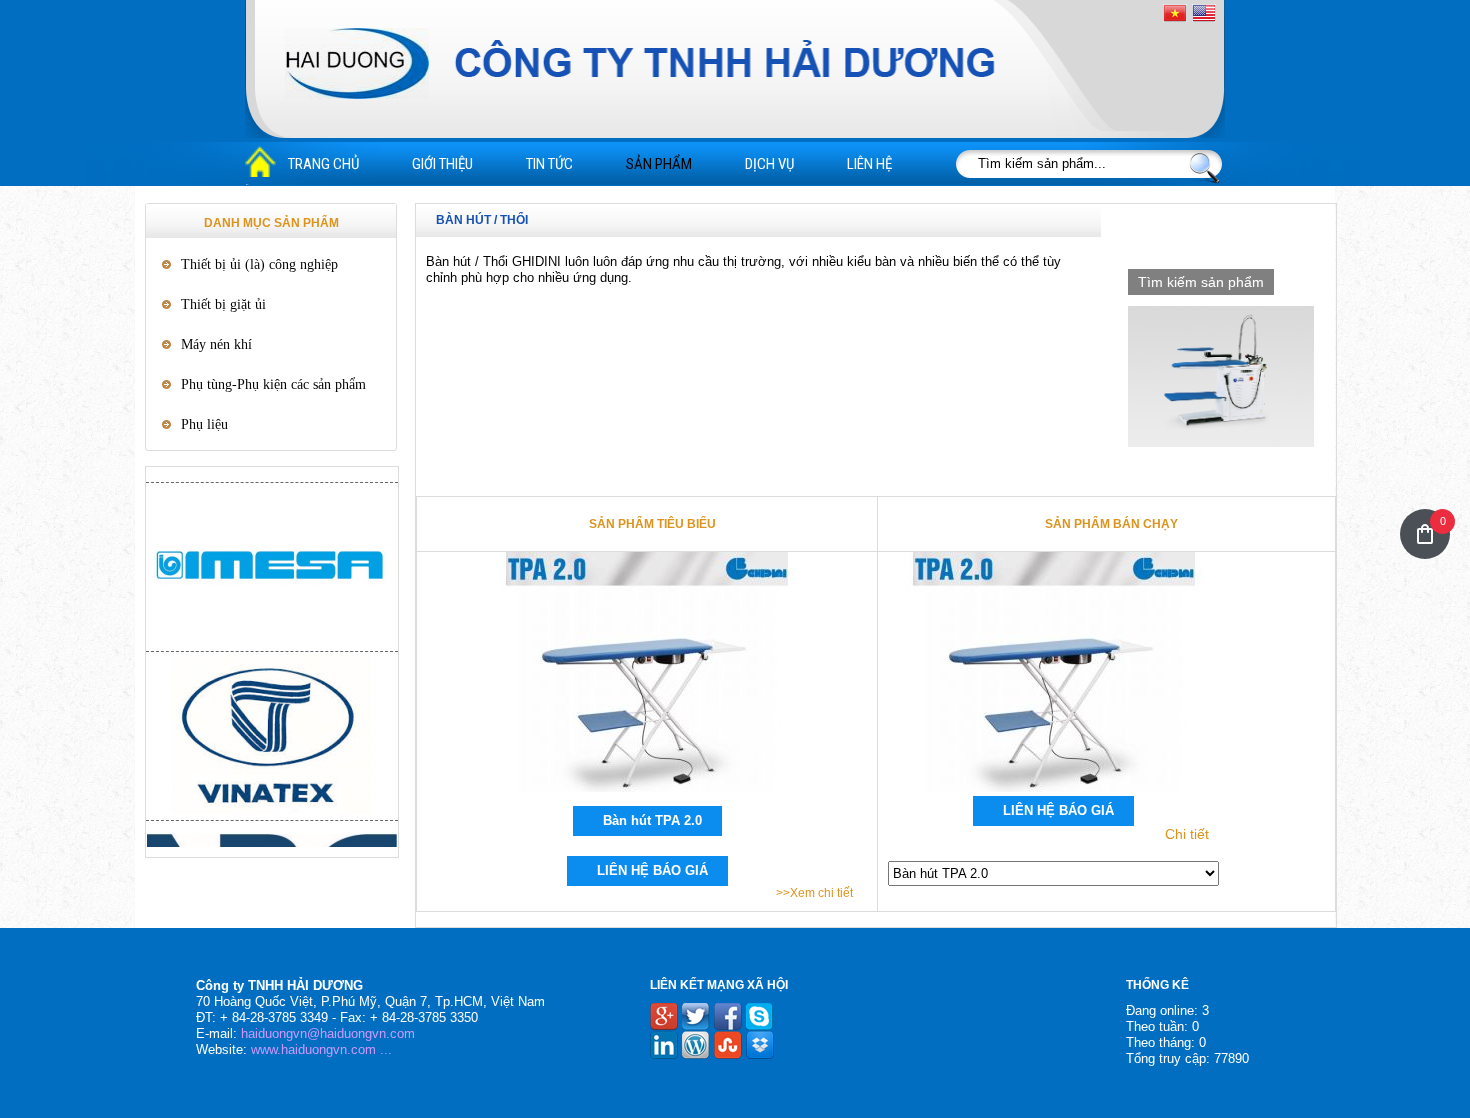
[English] (1204, 13)
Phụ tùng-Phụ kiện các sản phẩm (273, 384)
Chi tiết (1187, 834)
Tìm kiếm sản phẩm (1201, 282)
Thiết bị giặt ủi (223, 304)
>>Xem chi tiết (814, 893)
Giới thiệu (442, 164)
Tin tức (549, 164)
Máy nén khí (216, 344)
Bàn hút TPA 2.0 (652, 820)
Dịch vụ (769, 164)
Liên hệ (869, 164)
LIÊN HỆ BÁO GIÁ (652, 870)
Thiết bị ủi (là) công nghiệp (259, 264)
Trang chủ (323, 164)
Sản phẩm (659, 164)
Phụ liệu (204, 424)
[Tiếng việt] (1175, 13)
